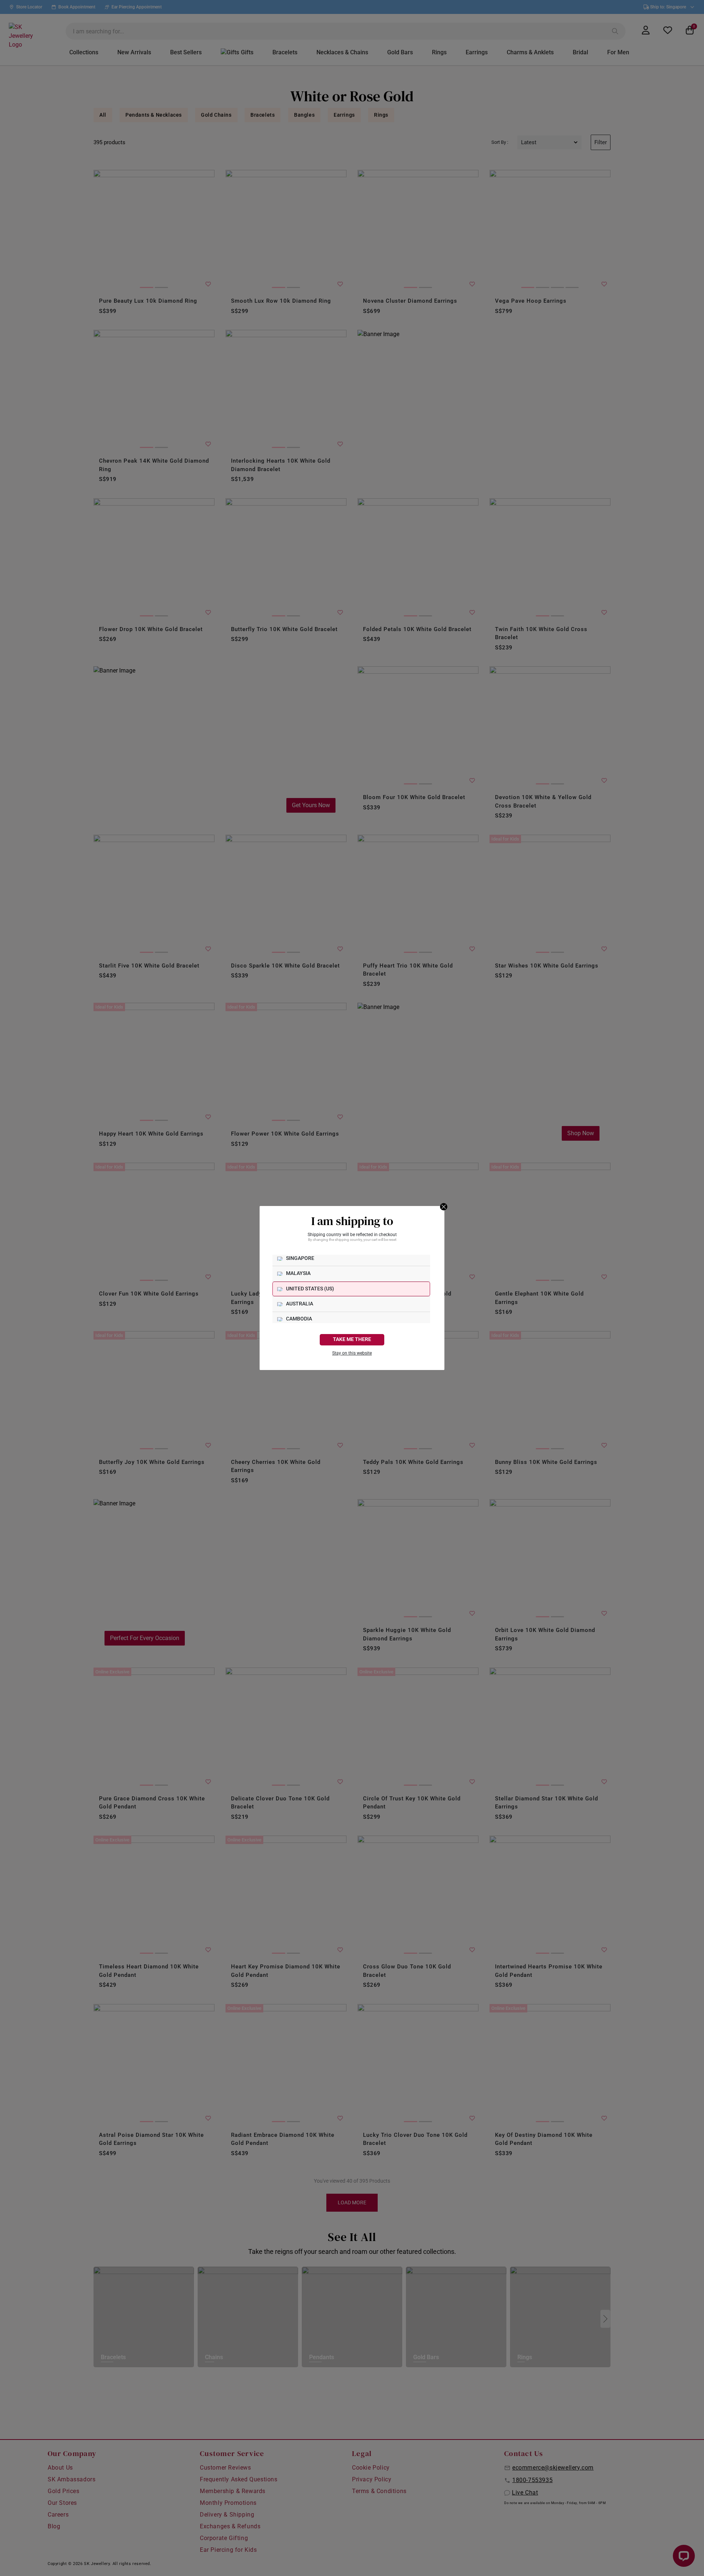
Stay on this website (352, 1353)
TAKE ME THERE (352, 1339)
